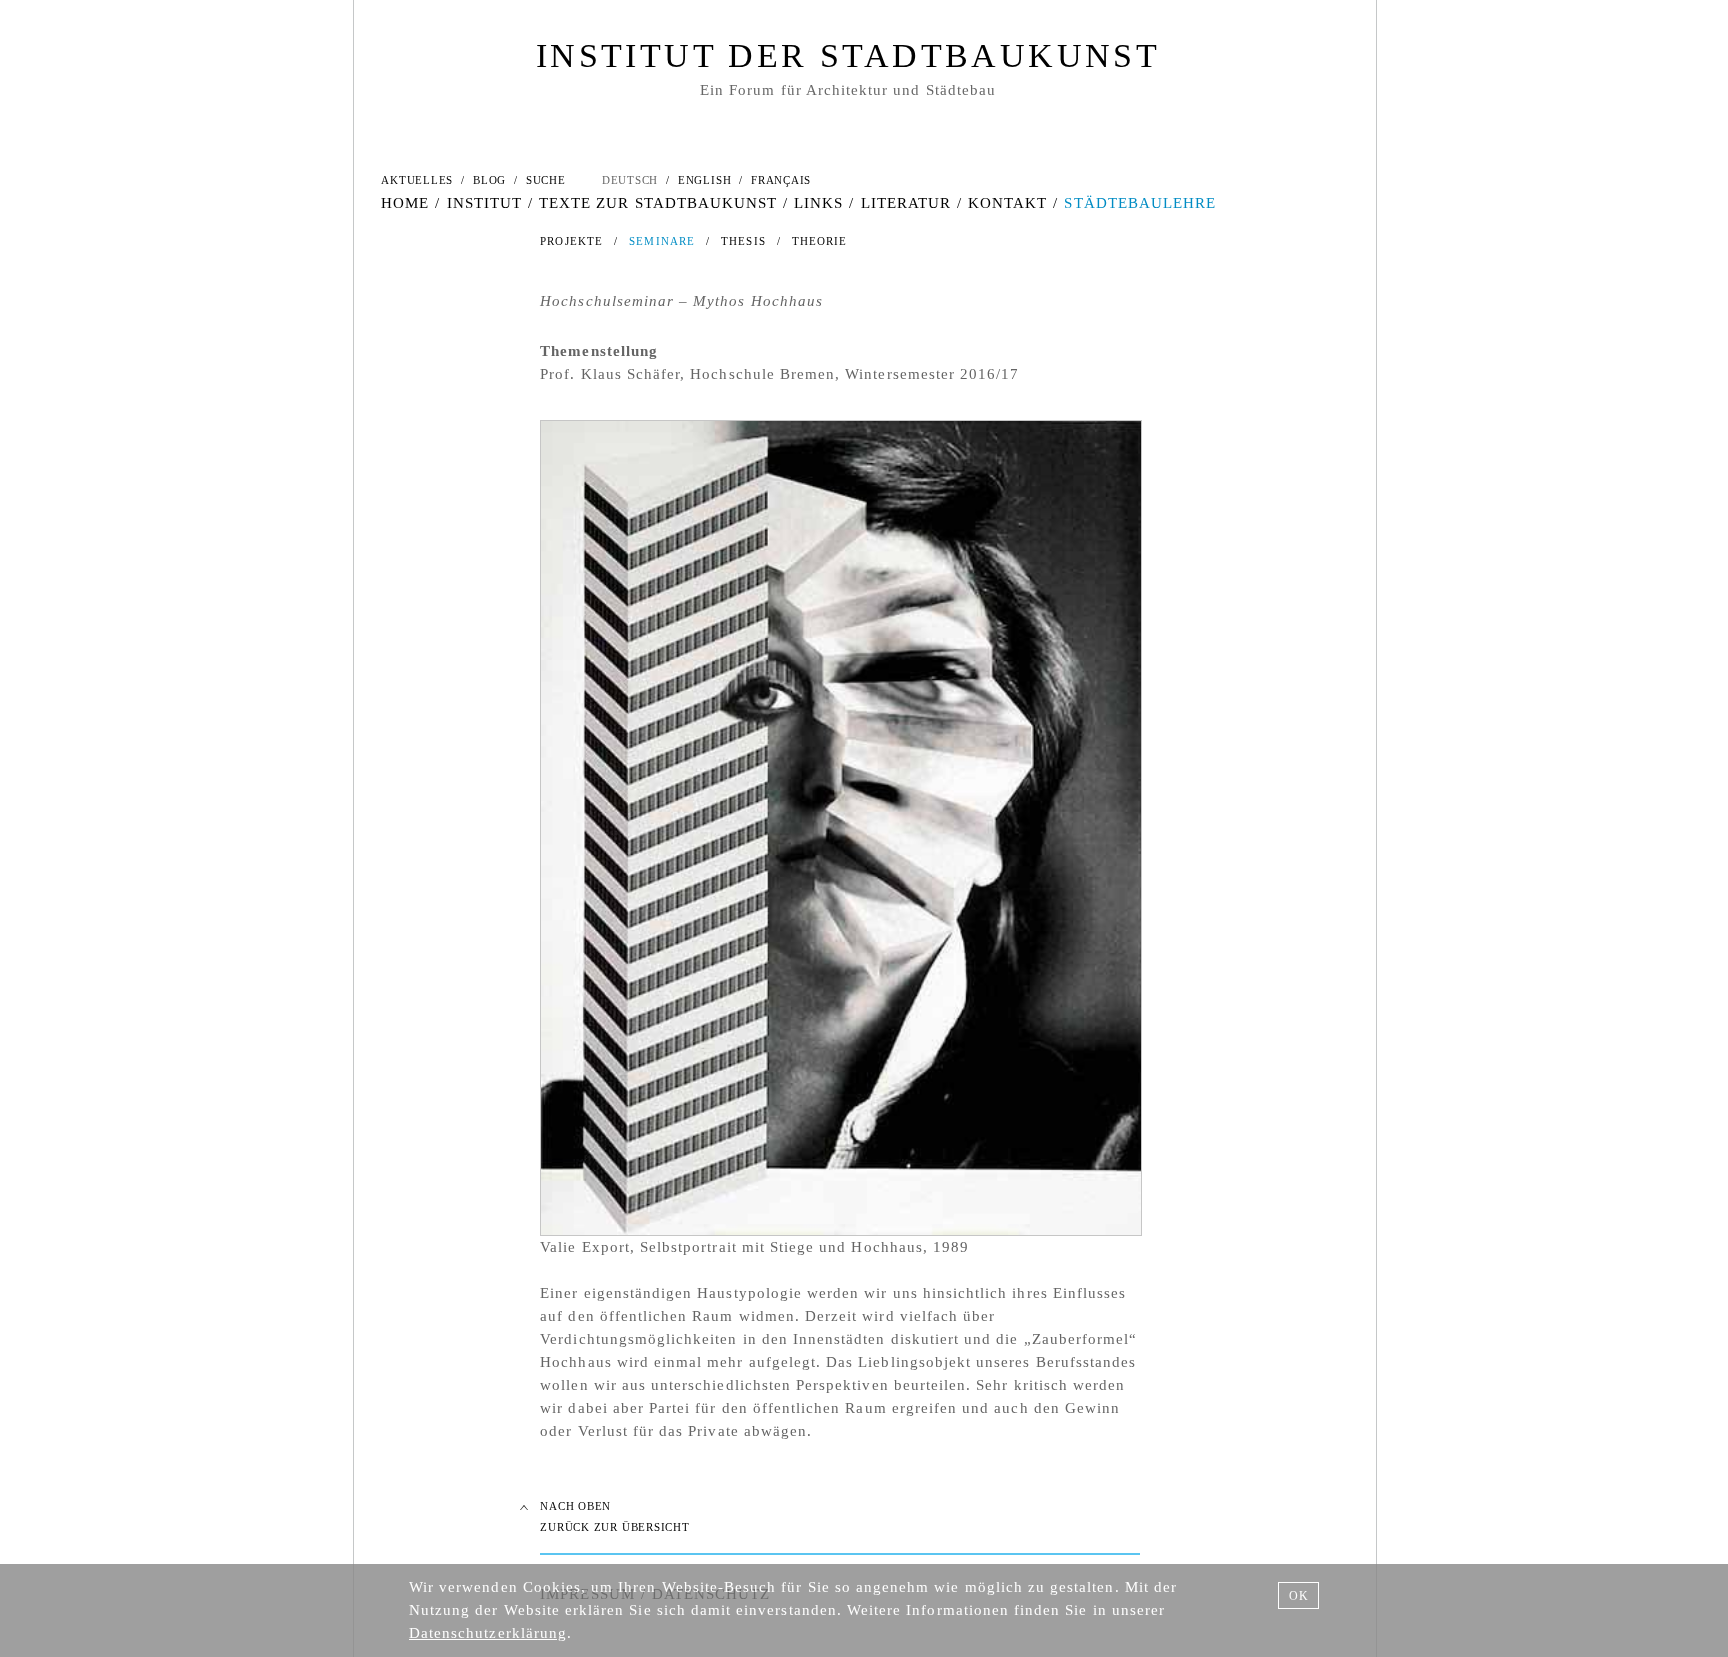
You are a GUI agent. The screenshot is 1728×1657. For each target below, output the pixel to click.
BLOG (489, 180)
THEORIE (820, 241)
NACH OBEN (575, 1506)
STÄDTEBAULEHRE (1140, 203)
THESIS (743, 241)
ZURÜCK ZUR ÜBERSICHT (614, 1527)
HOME (405, 203)
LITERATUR (906, 203)
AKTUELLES (417, 180)
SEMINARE (662, 241)
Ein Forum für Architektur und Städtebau (848, 90)
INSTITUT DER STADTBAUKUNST (848, 55)
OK (1299, 1596)
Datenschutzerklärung (488, 1633)
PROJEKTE (571, 241)
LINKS (818, 203)
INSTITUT (484, 203)
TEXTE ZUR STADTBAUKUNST (658, 203)
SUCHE (546, 180)
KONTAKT (1007, 203)
